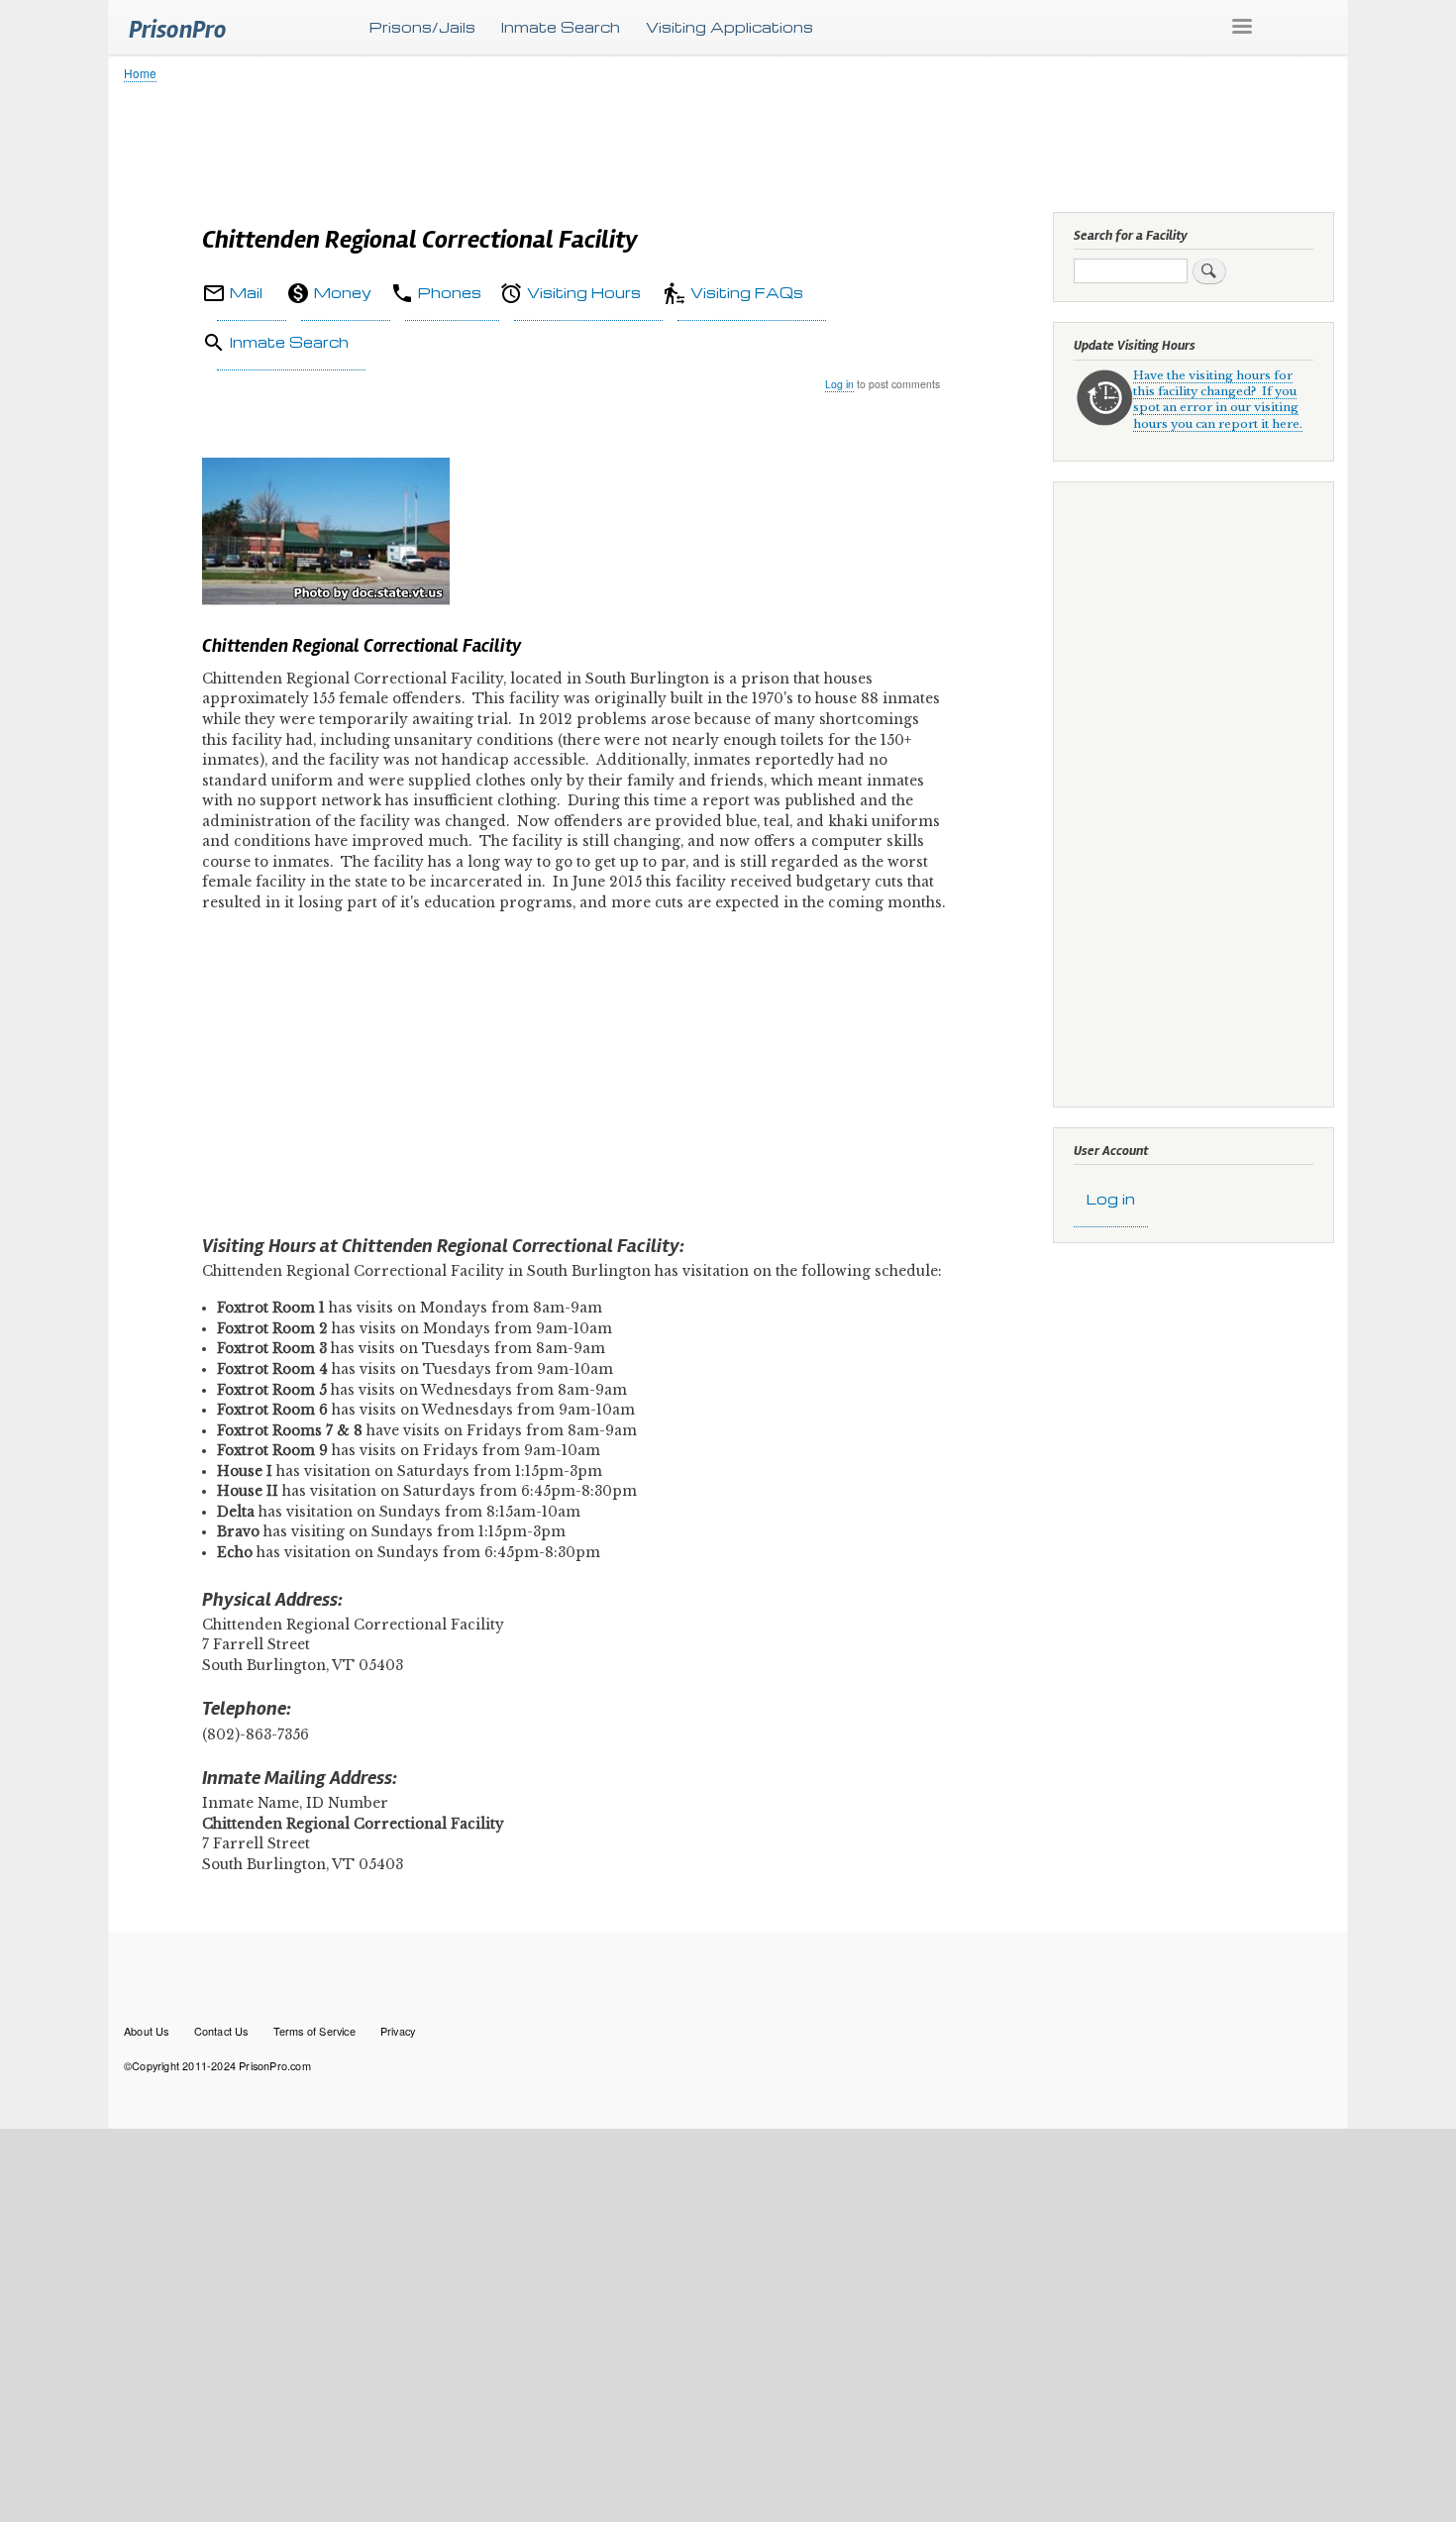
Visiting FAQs (747, 292)
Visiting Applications (729, 27)
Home (140, 73)
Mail (246, 292)
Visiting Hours (584, 292)
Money (343, 292)
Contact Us (221, 2031)
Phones (450, 292)
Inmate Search (561, 27)
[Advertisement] (718, 144)
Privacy (398, 2031)
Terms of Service (314, 2031)
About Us (147, 2031)
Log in (839, 384)
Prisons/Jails (422, 27)
